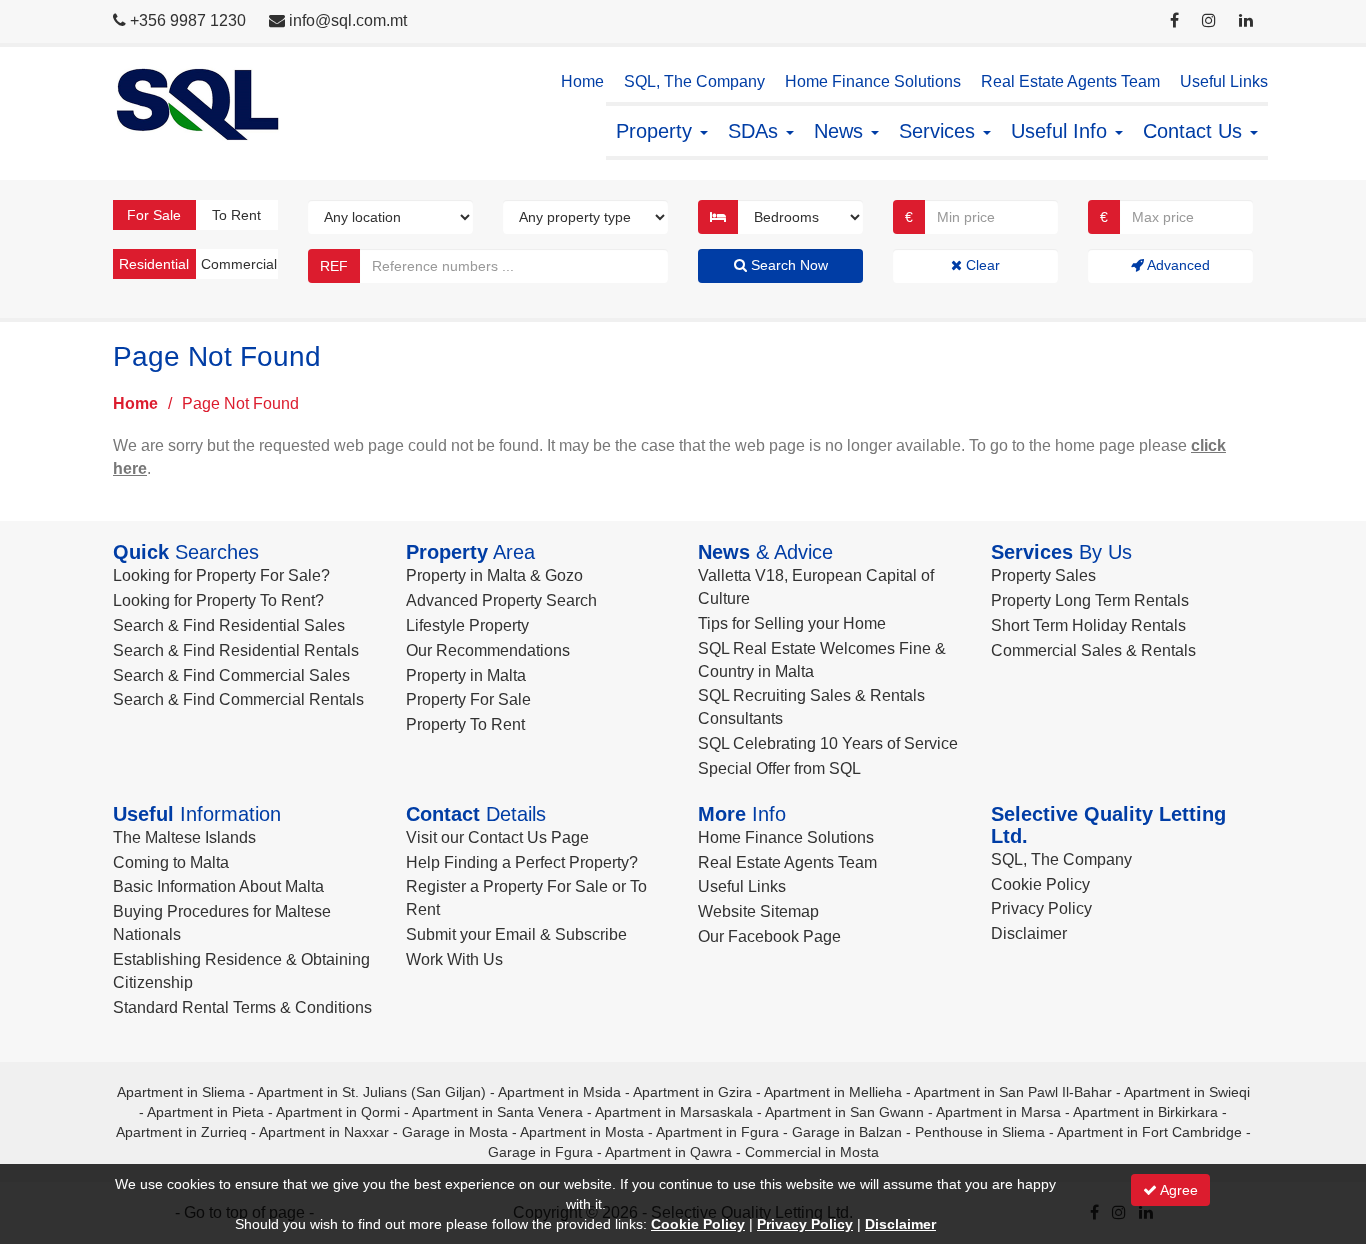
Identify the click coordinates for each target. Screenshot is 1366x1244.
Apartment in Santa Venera (497, 1112)
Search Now (787, 265)
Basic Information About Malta (218, 886)
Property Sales (1043, 575)
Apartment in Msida (559, 1092)
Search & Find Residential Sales (229, 625)
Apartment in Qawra (668, 1152)
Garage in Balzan (847, 1132)
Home (582, 81)
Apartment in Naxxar (324, 1132)
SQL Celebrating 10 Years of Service (828, 743)
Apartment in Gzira (692, 1092)
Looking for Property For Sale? (221, 575)
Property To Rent (465, 724)
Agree (1177, 1190)
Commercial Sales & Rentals (1093, 650)
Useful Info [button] (1062, 131)
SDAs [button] (756, 131)
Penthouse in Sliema (980, 1132)
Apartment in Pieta (205, 1112)
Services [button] (940, 131)
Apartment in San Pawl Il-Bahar (1013, 1092)
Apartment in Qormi (338, 1112)
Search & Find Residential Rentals (236, 650)
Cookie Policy (1040, 884)
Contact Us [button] (1195, 131)
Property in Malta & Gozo (494, 575)
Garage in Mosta (455, 1132)
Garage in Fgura (540, 1152)
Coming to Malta (171, 862)
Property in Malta (466, 675)
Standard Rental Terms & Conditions (242, 1007)
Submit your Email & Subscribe (516, 934)
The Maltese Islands (184, 837)
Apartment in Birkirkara (1145, 1112)
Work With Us (454, 959)
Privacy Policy (1041, 908)
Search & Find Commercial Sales (231, 675)
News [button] (841, 131)
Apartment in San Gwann (844, 1112)
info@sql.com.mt (348, 20)
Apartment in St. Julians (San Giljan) (371, 1092)
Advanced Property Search (501, 600)
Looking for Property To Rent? (218, 600)
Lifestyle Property (467, 625)
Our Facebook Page (769, 936)
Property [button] (657, 131)
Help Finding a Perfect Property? (522, 862)
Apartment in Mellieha (833, 1092)
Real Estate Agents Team (1070, 81)
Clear (981, 265)
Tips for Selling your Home (792, 623)
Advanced (1177, 265)
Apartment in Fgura (717, 1132)
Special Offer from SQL (779, 768)
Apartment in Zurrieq (181, 1132)
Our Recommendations (488, 650)
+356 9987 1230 (188, 20)
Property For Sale (468, 699)
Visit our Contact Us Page (497, 837)
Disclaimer (1029, 933)
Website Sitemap (758, 911)
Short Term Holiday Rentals (1088, 625)
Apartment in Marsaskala (674, 1112)
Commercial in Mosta (812, 1152)
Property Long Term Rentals (1090, 600)
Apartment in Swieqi (1187, 1092)
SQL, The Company (694, 81)
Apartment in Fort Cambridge (1149, 1132)
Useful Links (1224, 81)
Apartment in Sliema (181, 1092)
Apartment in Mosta (582, 1132)
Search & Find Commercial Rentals (238, 699)
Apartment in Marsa (998, 1112)
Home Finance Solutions (873, 81)
